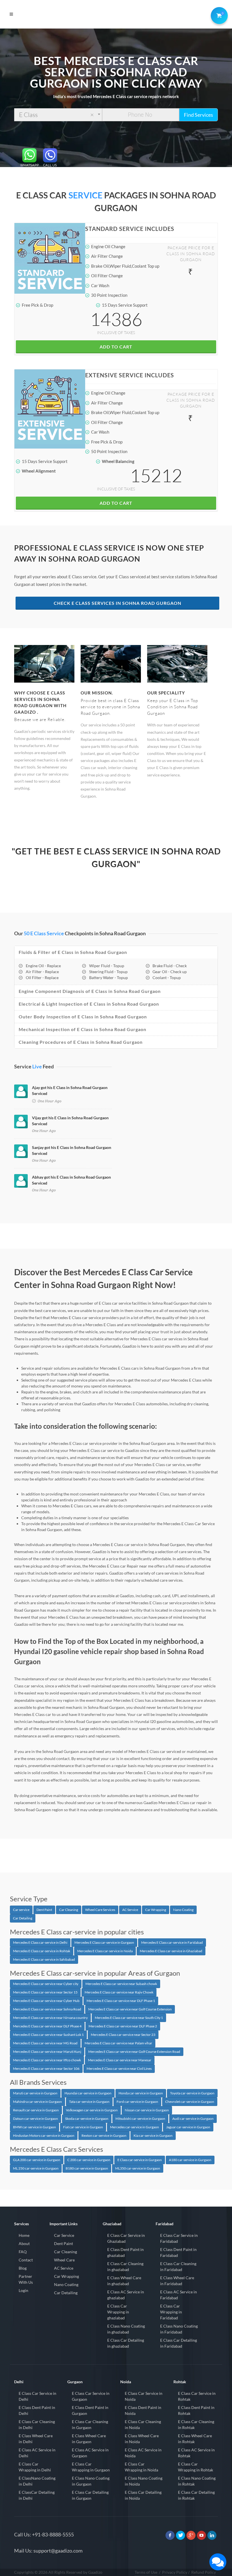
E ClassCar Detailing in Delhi (37, 2495)
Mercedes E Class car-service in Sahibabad (44, 1959)
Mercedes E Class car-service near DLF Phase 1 (121, 2001)
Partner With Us (26, 2279)
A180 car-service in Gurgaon (190, 2160)
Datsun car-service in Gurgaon (36, 2119)
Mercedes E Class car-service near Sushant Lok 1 (48, 2035)
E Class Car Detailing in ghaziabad (126, 2343)
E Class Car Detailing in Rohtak (196, 2495)
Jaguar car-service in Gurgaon (188, 2127)
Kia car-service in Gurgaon (153, 2136)
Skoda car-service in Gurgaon (87, 2119)
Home (24, 2235)
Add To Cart (116, 347)
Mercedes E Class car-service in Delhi (40, 1942)
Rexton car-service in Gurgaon (104, 2136)
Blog (23, 2268)
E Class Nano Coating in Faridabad (179, 2329)
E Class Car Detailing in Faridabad (179, 2343)
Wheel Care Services (100, 1910)
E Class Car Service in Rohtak (197, 2396)
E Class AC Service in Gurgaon (90, 2453)
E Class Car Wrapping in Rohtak (196, 2467)
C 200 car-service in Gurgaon (89, 2160)
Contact (26, 2260)
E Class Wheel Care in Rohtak (195, 2439)
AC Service (130, 1910)
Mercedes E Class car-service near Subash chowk (121, 1984)
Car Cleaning (69, 1910)
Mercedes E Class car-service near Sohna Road (47, 2009)
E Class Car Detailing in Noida (143, 2495)
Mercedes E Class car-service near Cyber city (46, 1984)
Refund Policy (204, 2572)
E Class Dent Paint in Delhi (37, 2410)
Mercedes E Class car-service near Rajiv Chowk (119, 1992)
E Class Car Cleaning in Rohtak (196, 2425)
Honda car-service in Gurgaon (141, 2093)
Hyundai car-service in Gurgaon (88, 2093)
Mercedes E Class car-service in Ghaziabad (171, 1951)
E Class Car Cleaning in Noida (143, 2425)
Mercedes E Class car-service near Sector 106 (46, 2069)
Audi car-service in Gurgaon (193, 2119)
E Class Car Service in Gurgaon (91, 2396)
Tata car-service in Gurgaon (89, 2102)
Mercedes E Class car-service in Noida (105, 1951)
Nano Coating (183, 1910)
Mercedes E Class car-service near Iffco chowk (47, 2060)
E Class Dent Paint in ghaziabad (125, 2252)
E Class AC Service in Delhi (37, 2453)
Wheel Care (64, 2260)
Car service (21, 1910)
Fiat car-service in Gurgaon (83, 2127)
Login (23, 2290)
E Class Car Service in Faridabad (179, 2238)
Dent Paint (44, 1910)
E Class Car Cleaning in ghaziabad (125, 2267)
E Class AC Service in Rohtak (196, 2453)
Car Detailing (23, 1918)
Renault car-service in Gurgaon (36, 2110)
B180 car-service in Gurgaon (87, 2168)
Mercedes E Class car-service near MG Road (45, 2043)
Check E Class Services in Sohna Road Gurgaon (118, 603)
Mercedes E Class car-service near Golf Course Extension (130, 2009)
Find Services (198, 115)
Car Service (64, 2235)
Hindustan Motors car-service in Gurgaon (44, 2136)
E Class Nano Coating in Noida (144, 2481)
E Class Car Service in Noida (144, 2396)
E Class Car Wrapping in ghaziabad (118, 2312)
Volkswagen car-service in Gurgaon (92, 2110)
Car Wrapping (156, 1910)
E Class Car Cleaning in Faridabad (178, 2267)
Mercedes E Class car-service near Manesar (120, 2060)
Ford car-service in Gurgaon (137, 2102)
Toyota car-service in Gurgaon (192, 2093)
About (24, 2243)
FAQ (23, 2252)
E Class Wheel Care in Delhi (36, 2439)
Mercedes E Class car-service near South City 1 (129, 2018)
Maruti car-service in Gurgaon (35, 2093)
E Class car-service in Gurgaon (140, 2160)
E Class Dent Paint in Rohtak (196, 2410)
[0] (218, 14)
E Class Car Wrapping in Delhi (35, 2467)
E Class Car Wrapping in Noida (141, 2467)
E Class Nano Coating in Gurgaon (91, 2481)
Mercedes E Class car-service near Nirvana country (50, 2018)
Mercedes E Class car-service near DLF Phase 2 (123, 2026)
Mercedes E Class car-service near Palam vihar (118, 2043)
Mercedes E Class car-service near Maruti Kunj (47, 2052)
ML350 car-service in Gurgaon (138, 2168)
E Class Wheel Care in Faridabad (177, 2281)
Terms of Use (146, 2572)
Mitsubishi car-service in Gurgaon (140, 2119)
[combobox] (58, 115)
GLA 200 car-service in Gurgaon (37, 2160)
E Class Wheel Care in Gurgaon (89, 2439)
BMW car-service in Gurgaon (35, 2127)
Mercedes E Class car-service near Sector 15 (45, 1992)
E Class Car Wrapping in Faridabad (171, 2312)
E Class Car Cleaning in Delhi (37, 2425)
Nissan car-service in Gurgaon (147, 2110)
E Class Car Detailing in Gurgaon (90, 2495)
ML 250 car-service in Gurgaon (36, 2168)
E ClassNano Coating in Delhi (37, 2481)
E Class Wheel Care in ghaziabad (124, 2281)
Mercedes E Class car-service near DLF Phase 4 (47, 2026)
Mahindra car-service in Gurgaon (37, 2102)
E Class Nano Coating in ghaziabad (126, 2329)
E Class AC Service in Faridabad (179, 2295)
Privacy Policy (175, 2572)
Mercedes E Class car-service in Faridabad (172, 1942)
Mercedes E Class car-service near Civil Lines (119, 2069)
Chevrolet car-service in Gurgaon (190, 2102)
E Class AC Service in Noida (143, 2453)
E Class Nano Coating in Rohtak (197, 2481)
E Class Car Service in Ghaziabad (126, 2238)
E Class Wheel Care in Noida (142, 2439)
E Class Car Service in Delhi (37, 2396)
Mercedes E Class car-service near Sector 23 (123, 2035)
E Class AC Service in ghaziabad (126, 2295)
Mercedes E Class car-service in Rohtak (42, 1951)
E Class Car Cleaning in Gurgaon (90, 2425)
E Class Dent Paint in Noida (143, 2410)
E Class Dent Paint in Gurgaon (90, 2410)
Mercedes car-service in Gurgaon (135, 2127)
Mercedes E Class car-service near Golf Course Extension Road (134, 2052)
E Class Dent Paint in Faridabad (178, 2252)
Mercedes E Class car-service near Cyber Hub (46, 2001)
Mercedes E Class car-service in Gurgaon (104, 1942)
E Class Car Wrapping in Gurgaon (91, 2467)
